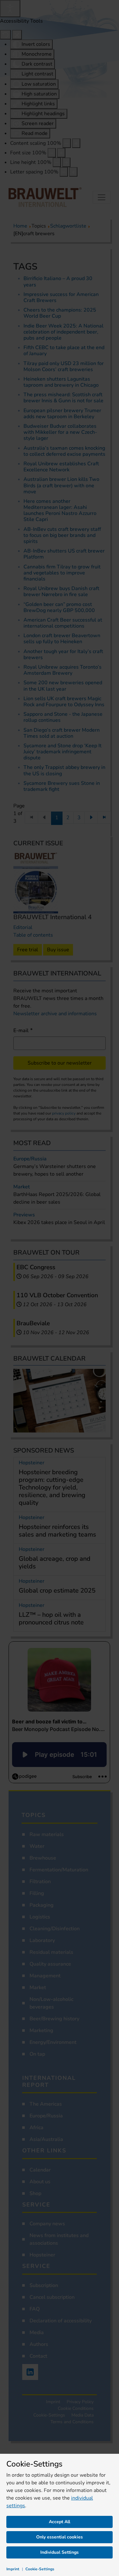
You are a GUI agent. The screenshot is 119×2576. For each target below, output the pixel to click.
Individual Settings (60, 2552)
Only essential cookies (60, 2537)
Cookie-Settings (40, 2569)
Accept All (60, 2522)
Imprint (13, 2569)
